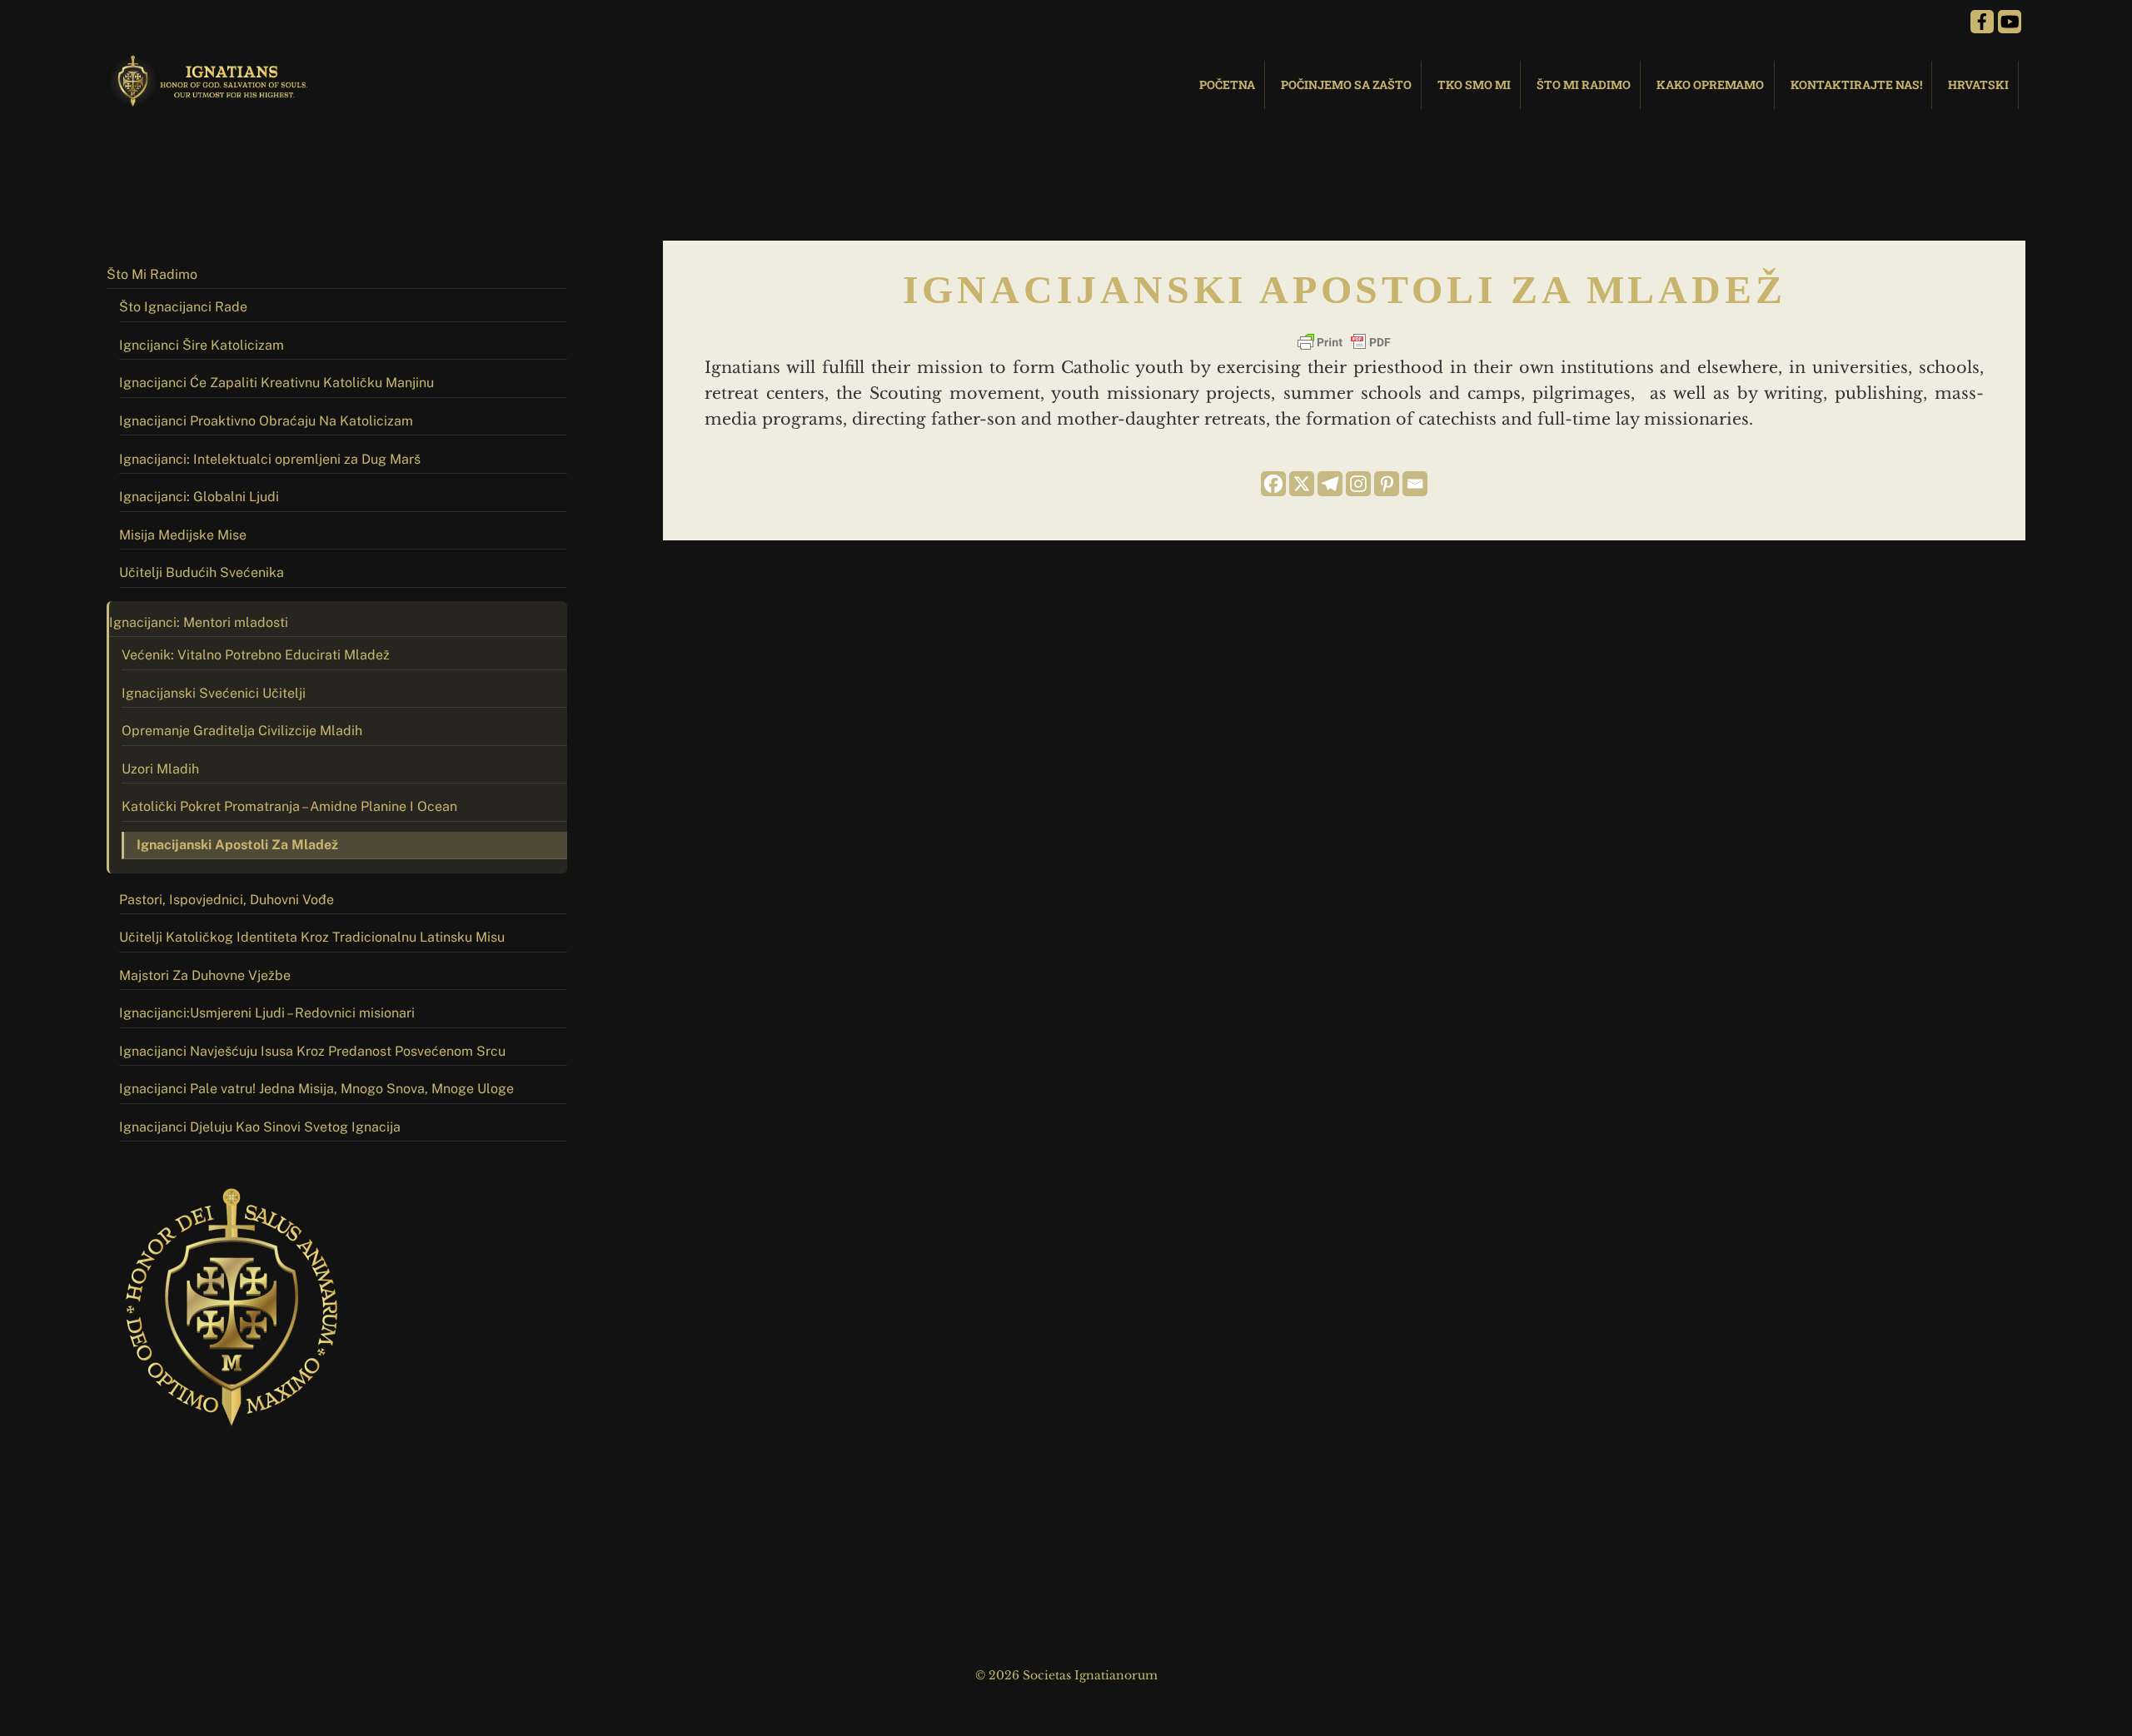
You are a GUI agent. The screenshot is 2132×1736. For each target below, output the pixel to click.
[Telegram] (1330, 484)
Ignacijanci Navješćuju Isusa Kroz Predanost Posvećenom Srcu (312, 1051)
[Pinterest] (1387, 484)
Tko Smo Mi (1474, 85)
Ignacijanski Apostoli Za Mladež (237, 845)
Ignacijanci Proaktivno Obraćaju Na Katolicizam (266, 421)
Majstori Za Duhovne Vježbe (205, 975)
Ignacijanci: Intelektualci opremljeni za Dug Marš (270, 459)
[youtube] (2010, 21)
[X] (1302, 484)
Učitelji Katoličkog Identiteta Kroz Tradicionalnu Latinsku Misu (312, 937)
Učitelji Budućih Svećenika (202, 572)
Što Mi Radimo (1584, 85)
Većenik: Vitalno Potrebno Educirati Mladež (256, 655)
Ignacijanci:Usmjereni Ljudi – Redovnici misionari (267, 1013)
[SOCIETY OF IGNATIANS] (211, 100)
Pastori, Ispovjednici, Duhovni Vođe (227, 900)
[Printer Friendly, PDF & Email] (1344, 342)
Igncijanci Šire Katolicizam (202, 345)
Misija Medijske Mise (183, 535)
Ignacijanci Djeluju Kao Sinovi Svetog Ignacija (260, 1127)
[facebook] (1982, 21)
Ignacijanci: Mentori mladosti (199, 622)
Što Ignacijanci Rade (183, 307)
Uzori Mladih (160, 769)
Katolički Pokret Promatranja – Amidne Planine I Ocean (289, 806)
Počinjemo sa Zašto (1346, 85)
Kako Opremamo (1710, 85)
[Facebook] (1273, 484)
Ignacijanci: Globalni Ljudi (199, 497)
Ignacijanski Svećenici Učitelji (214, 693)
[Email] (1415, 484)
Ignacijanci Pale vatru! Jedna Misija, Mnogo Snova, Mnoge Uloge (316, 1089)
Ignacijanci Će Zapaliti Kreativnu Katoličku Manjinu (276, 383)
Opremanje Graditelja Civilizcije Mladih (242, 731)
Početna (1227, 85)
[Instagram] (1358, 484)
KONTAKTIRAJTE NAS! (1856, 85)
